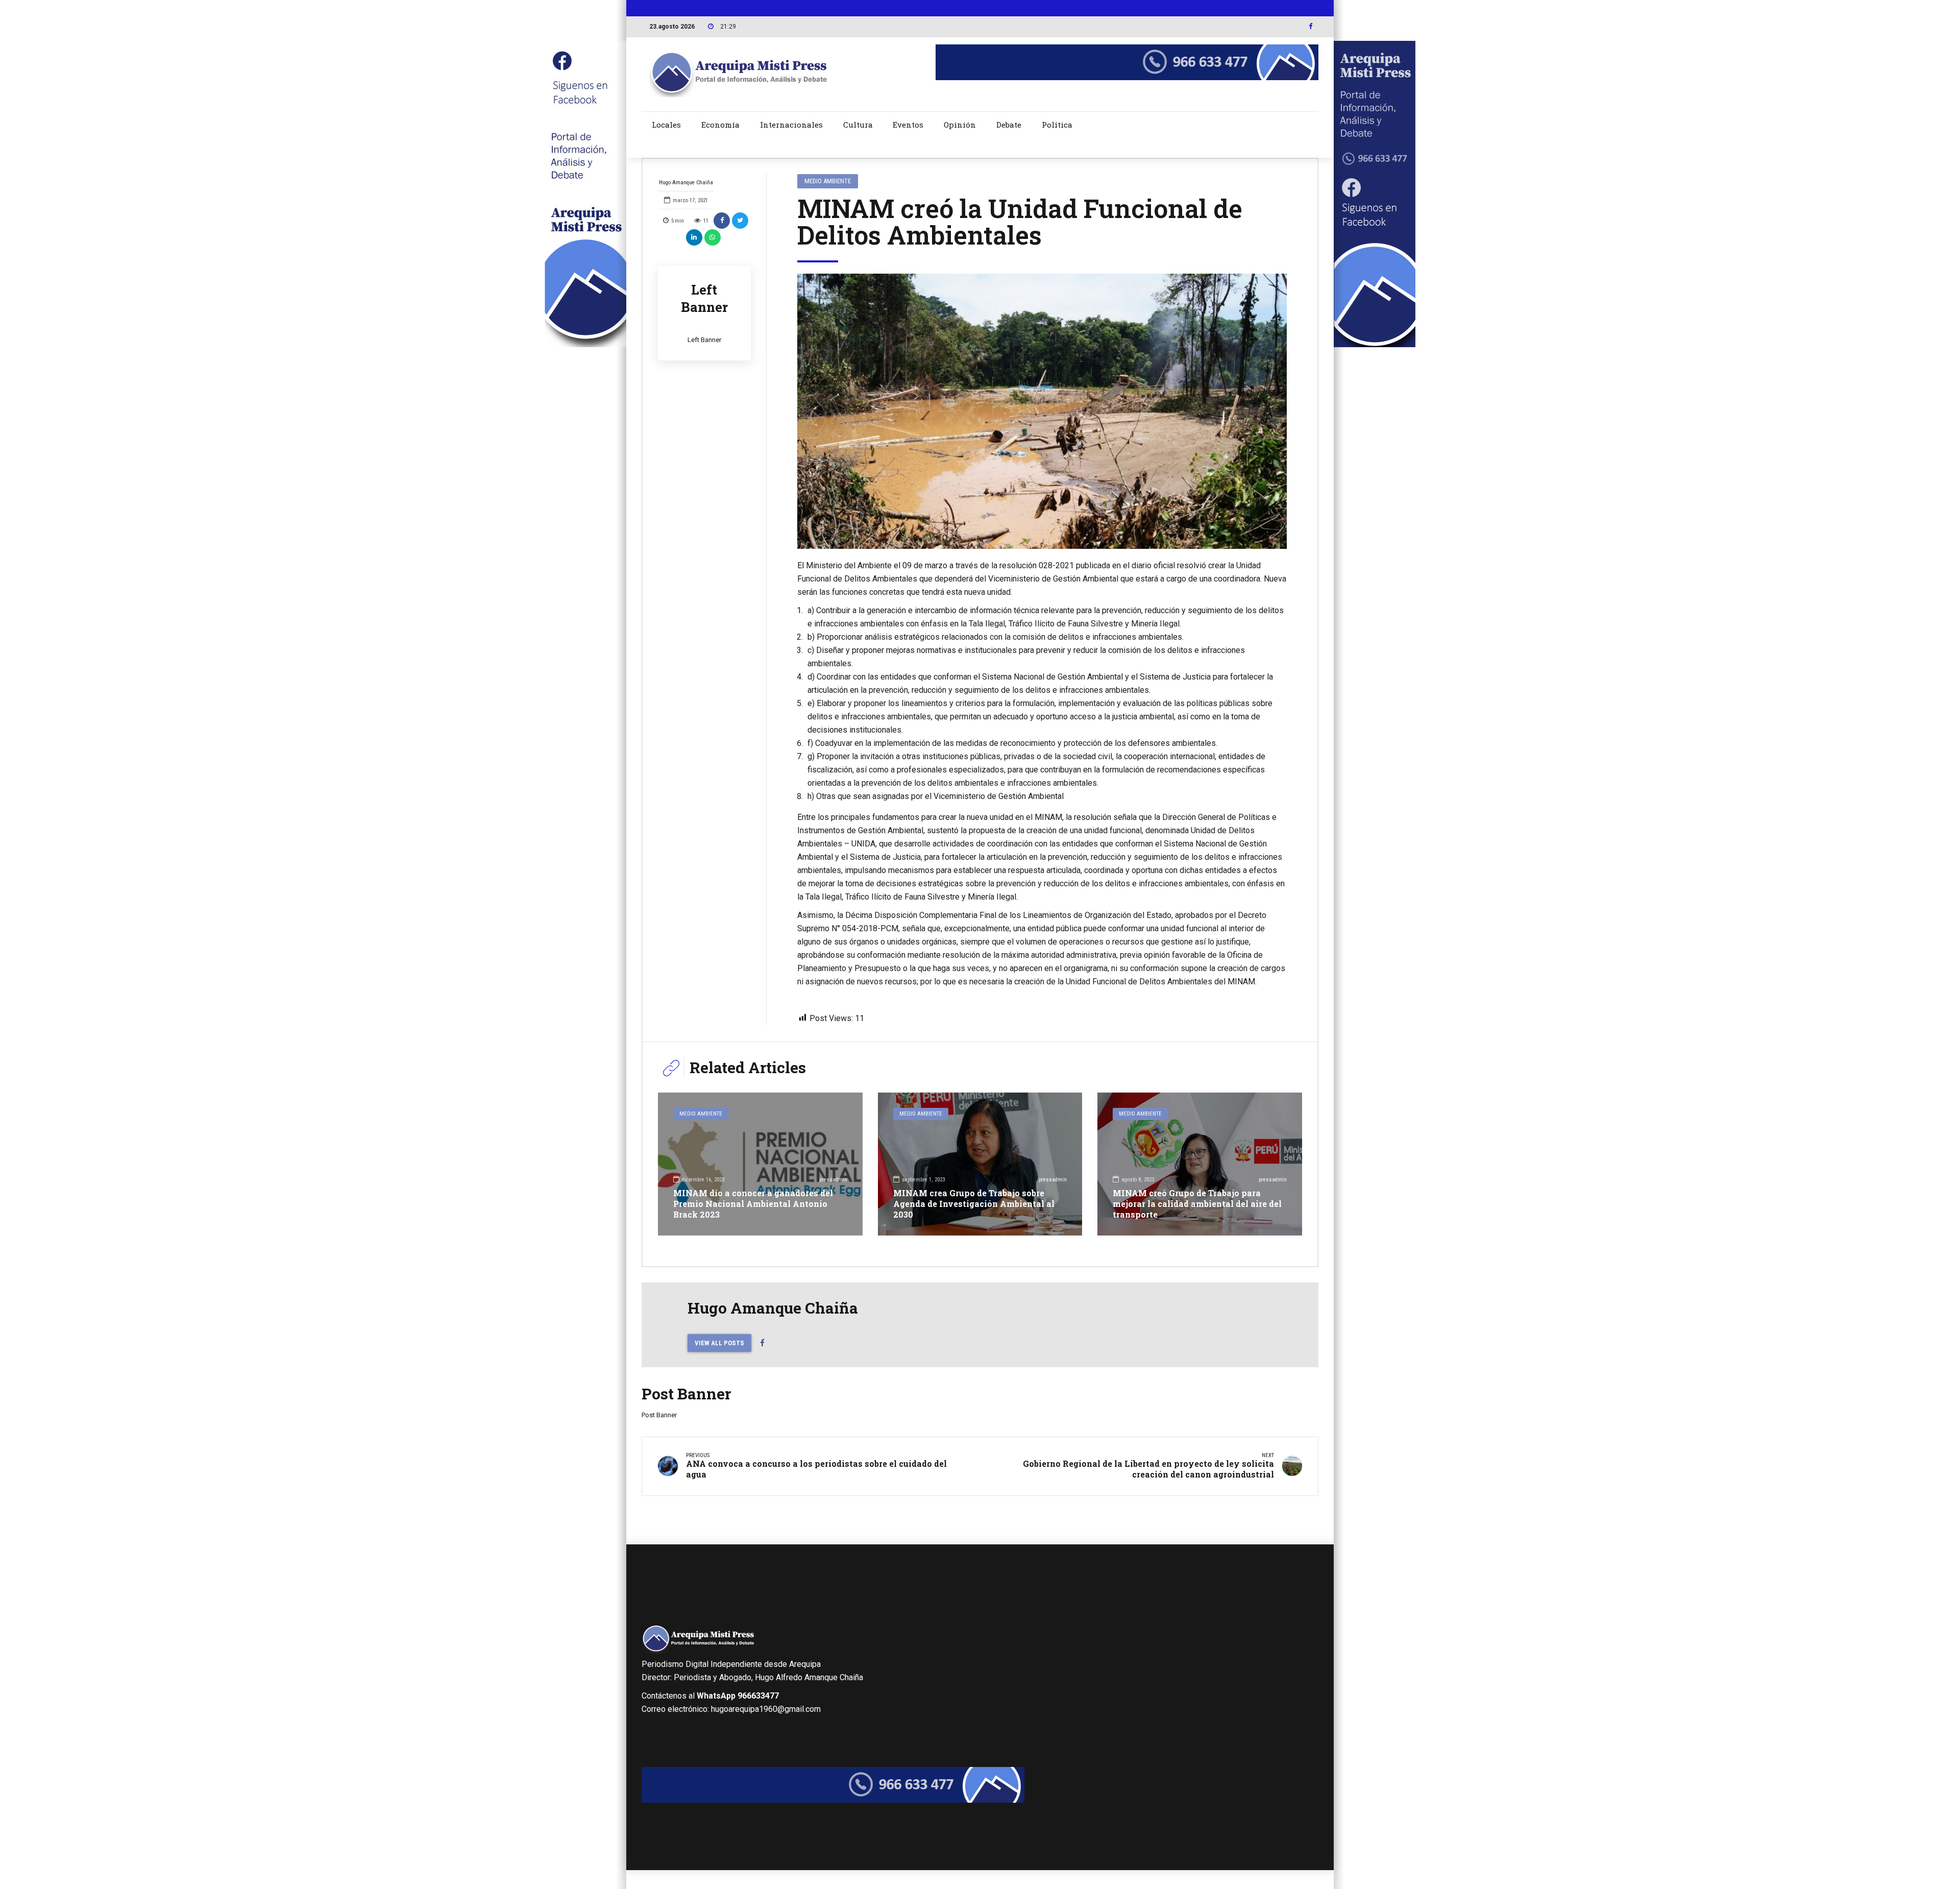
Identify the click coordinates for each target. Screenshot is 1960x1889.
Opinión (960, 125)
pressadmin (833, 1180)
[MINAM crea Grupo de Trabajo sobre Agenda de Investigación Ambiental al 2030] (980, 1164)
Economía (720, 125)
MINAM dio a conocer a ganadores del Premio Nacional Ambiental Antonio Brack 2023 (753, 1204)
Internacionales (791, 125)
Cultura (858, 125)
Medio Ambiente (828, 181)
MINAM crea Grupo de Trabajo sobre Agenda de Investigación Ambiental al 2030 (974, 1204)
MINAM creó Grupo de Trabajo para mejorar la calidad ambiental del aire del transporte (1197, 1204)
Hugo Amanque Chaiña (686, 183)
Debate (1009, 125)
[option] (1042, 411)
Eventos (908, 125)
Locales (666, 125)
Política (1057, 125)
